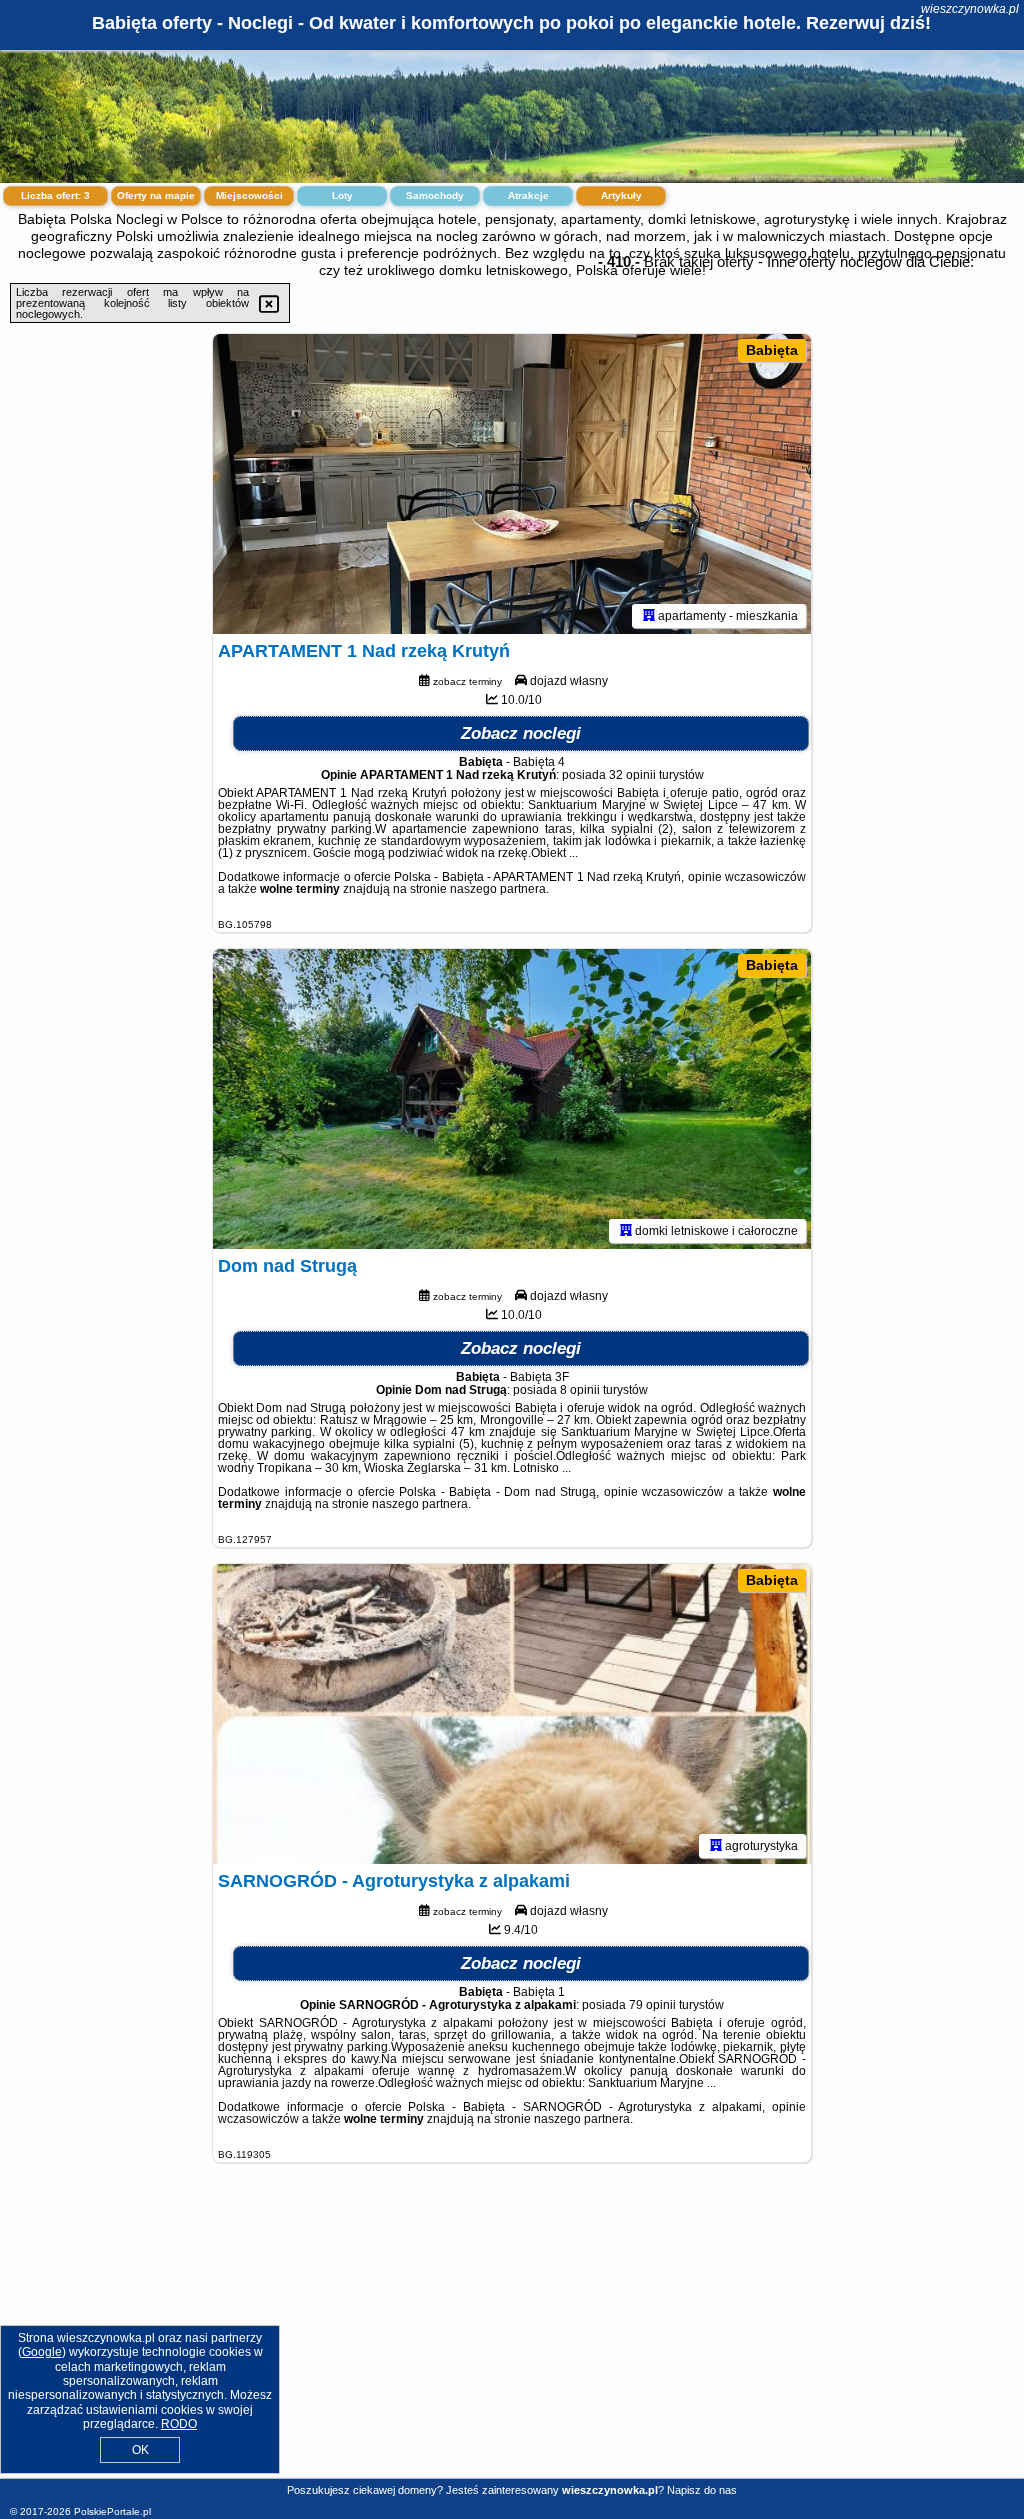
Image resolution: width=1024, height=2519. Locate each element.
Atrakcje (528, 195)
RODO (179, 2424)
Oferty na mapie (156, 195)
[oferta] (649, 616)
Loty (342, 195)
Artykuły (621, 195)
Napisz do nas (702, 2490)
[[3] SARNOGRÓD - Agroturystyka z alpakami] (512, 1714)
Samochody (435, 195)
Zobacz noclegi (521, 733)
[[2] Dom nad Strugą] (512, 1099)
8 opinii (580, 1390)
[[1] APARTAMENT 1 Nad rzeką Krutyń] (512, 484)
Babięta (772, 350)
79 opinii (652, 2005)
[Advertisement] (512, 2336)
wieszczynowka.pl (970, 9)
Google (42, 2352)
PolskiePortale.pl (112, 2511)
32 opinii (632, 775)
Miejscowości (249, 195)
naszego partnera (498, 889)
